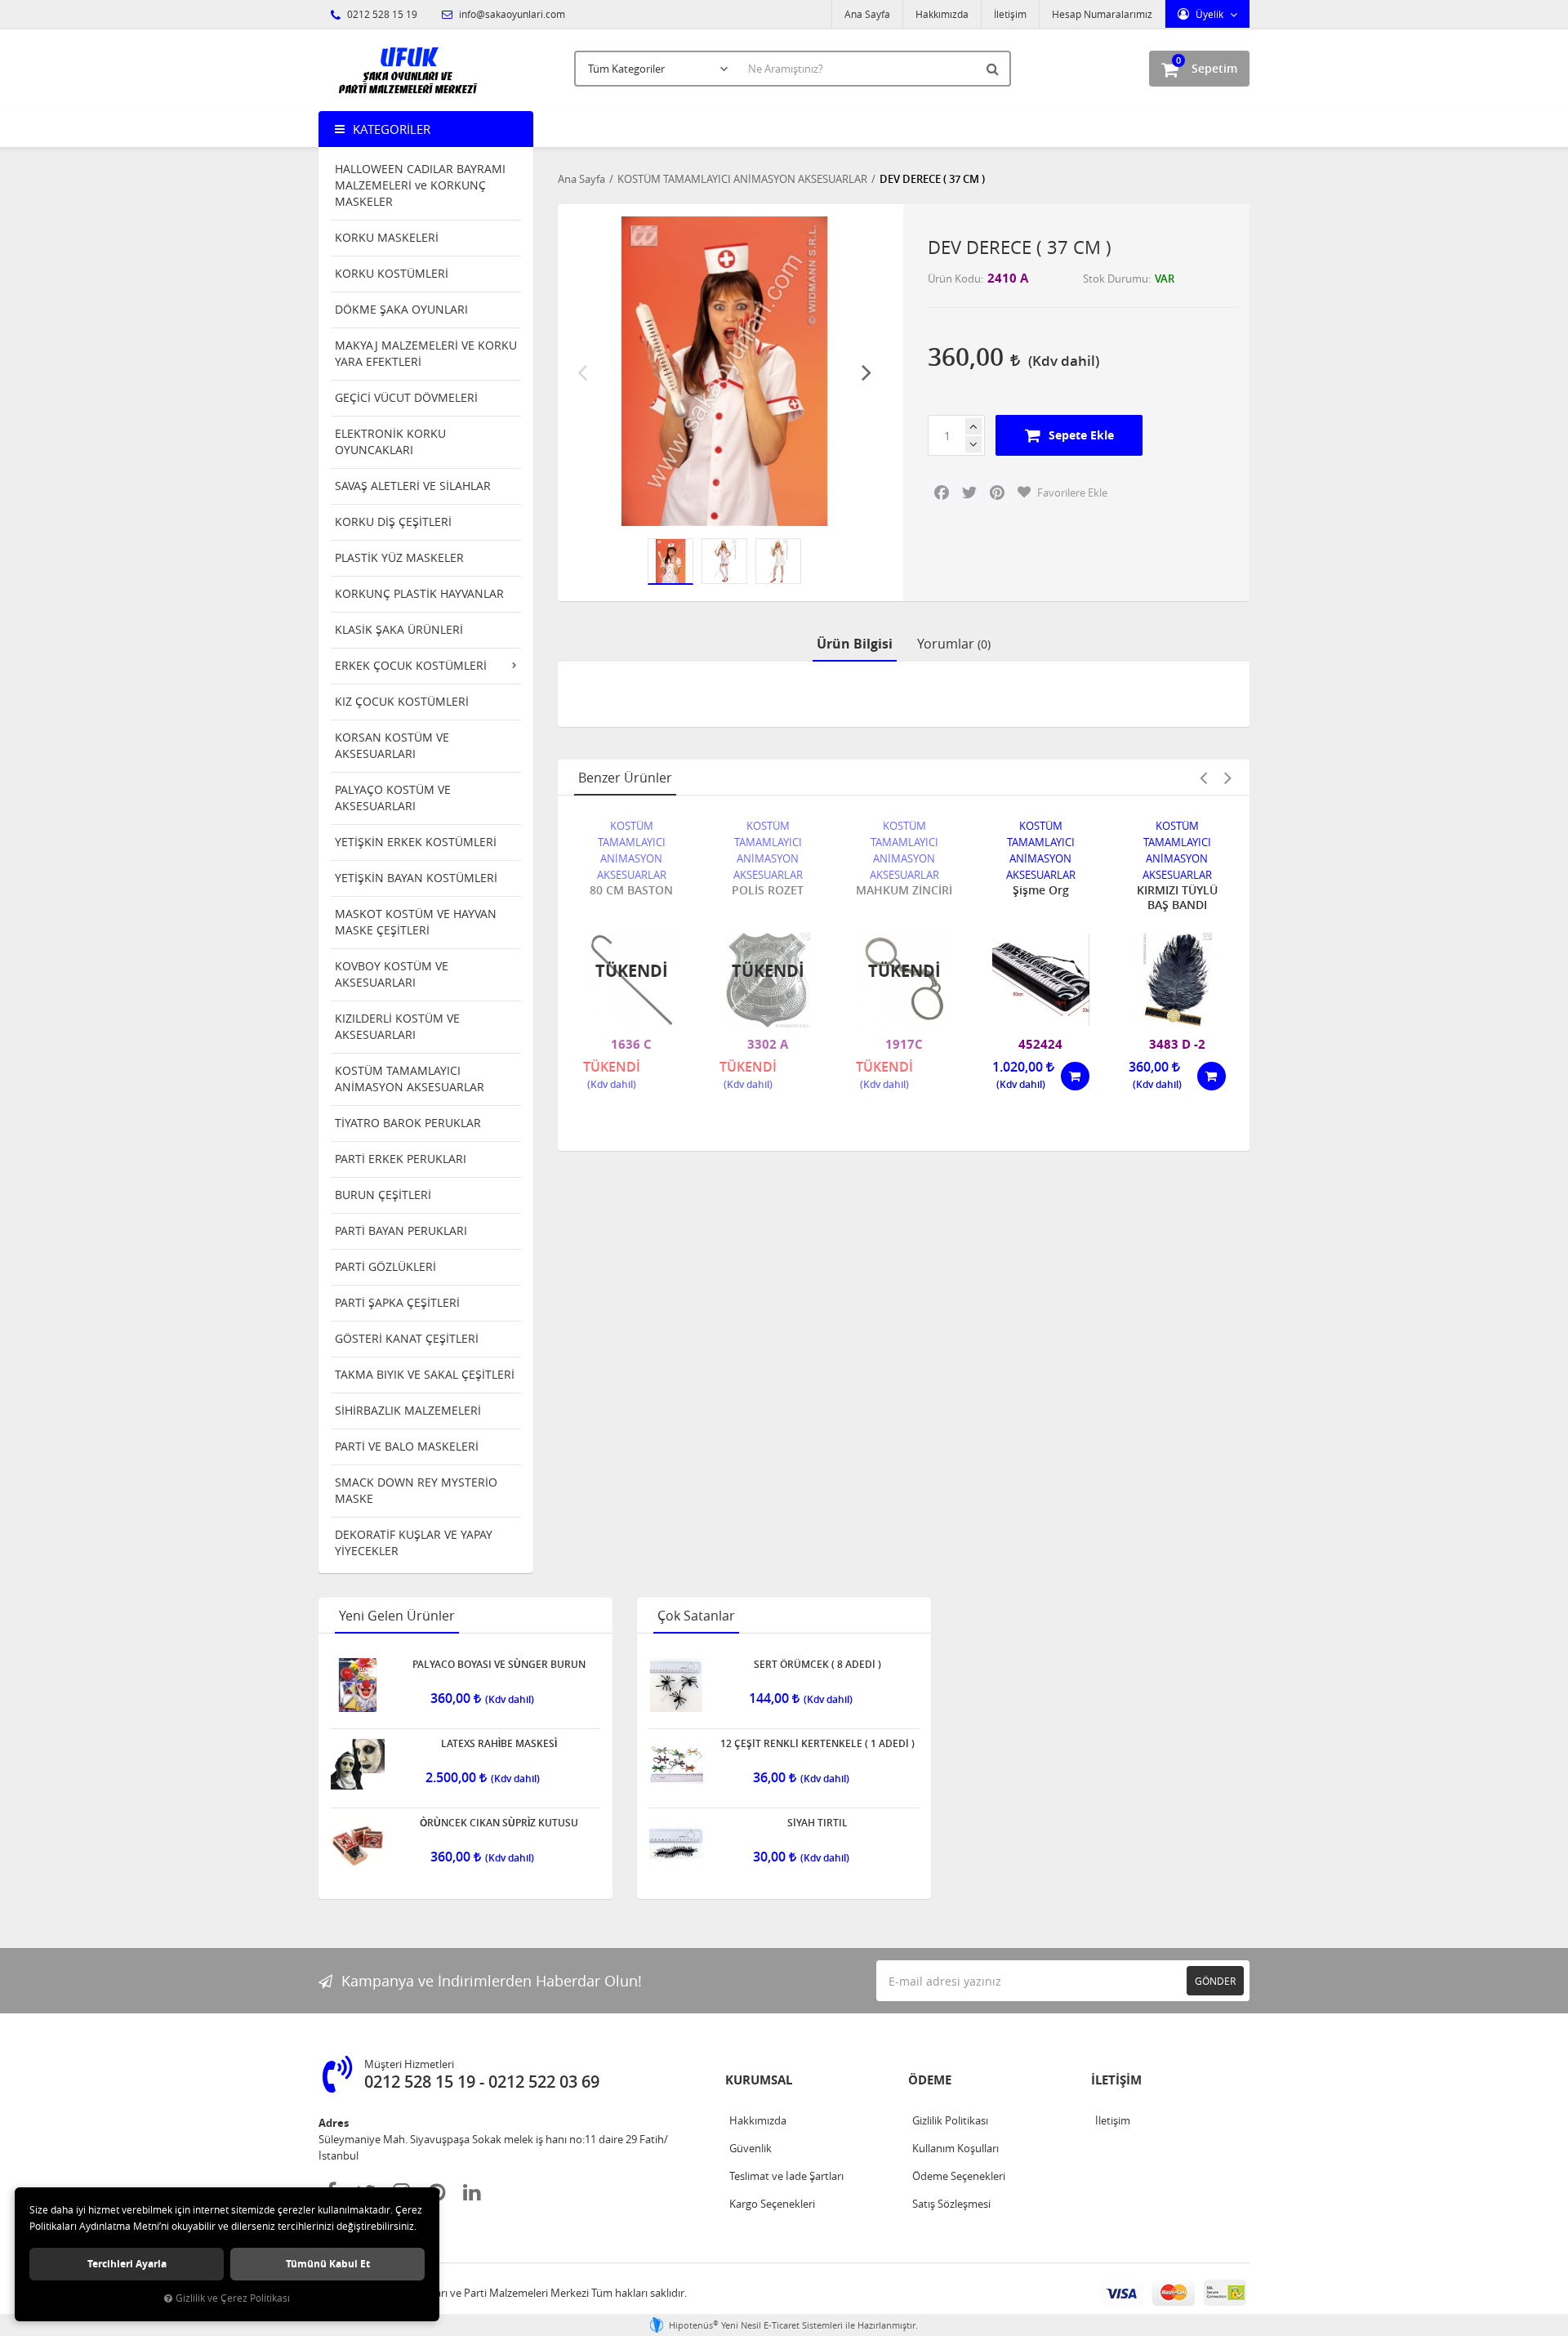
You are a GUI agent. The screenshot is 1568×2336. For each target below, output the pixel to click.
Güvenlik (751, 2148)
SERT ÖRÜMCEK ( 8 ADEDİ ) (817, 1665)
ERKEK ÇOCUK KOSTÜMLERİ (411, 665)
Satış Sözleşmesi (951, 2204)
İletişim (1010, 14)
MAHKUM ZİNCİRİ (904, 890)
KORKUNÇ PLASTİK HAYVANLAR (419, 593)
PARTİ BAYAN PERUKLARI (401, 1230)
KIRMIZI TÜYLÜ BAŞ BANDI (1177, 898)
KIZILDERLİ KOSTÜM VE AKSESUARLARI (397, 1026)
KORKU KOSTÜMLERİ (392, 273)
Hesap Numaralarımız (1102, 14)
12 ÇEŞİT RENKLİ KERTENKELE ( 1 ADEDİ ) (817, 1744)
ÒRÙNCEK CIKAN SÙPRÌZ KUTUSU (499, 1823)
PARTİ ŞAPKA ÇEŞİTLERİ (397, 1302)
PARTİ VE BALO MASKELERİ (407, 1446)
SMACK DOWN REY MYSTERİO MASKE (416, 1490)
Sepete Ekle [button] (1081, 435)
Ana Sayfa (867, 14)
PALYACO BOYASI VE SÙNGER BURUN (499, 1665)
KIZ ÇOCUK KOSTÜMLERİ (402, 701)
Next (866, 372)
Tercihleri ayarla (127, 2264)
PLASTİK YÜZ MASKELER (399, 557)
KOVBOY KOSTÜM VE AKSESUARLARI (392, 974)
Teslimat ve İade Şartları (786, 2176)
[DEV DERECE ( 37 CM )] (725, 371)
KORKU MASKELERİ (387, 237)
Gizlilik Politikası (950, 2120)
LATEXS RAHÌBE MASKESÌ (499, 1744)
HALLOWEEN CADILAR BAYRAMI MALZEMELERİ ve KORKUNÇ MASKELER (420, 185)
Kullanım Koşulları (955, 2148)
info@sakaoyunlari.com (511, 14)
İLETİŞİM (1116, 2080)
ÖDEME (930, 2080)
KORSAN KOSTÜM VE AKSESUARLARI (392, 745)
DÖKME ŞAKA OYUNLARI (401, 309)
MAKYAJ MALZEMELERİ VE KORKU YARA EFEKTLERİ (426, 353)
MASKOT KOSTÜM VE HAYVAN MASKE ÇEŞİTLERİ (416, 922)
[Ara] (995, 69)
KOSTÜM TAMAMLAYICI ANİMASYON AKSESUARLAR (410, 1079)
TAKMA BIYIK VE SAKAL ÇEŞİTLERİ (425, 1374)
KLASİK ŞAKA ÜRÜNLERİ (399, 629)
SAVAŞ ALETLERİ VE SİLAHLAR (413, 486)
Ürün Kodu (954, 279)
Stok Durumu (1116, 279)
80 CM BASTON (631, 890)
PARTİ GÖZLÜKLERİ (385, 1266)
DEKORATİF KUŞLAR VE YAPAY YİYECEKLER (414, 1542)
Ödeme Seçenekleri (959, 2176)
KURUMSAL (759, 2080)
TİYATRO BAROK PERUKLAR (408, 1123)
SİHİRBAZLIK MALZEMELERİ (408, 1410)
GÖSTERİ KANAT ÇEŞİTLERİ (407, 1338)
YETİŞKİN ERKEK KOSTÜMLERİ (416, 842)
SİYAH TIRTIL (817, 1823)
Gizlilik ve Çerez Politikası (233, 2298)
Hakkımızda (942, 14)
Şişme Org (1041, 890)
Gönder (1215, 1981)
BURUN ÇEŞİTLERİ (383, 1195)
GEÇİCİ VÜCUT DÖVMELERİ (406, 397)
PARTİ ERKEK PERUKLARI (401, 1159)
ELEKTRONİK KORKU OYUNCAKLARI (390, 441)
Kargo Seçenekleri (772, 2204)
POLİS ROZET (768, 890)
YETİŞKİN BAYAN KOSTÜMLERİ (416, 878)
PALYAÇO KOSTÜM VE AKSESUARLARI (393, 798)
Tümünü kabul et (328, 2264)
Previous (582, 372)
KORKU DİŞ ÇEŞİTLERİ (393, 522)
